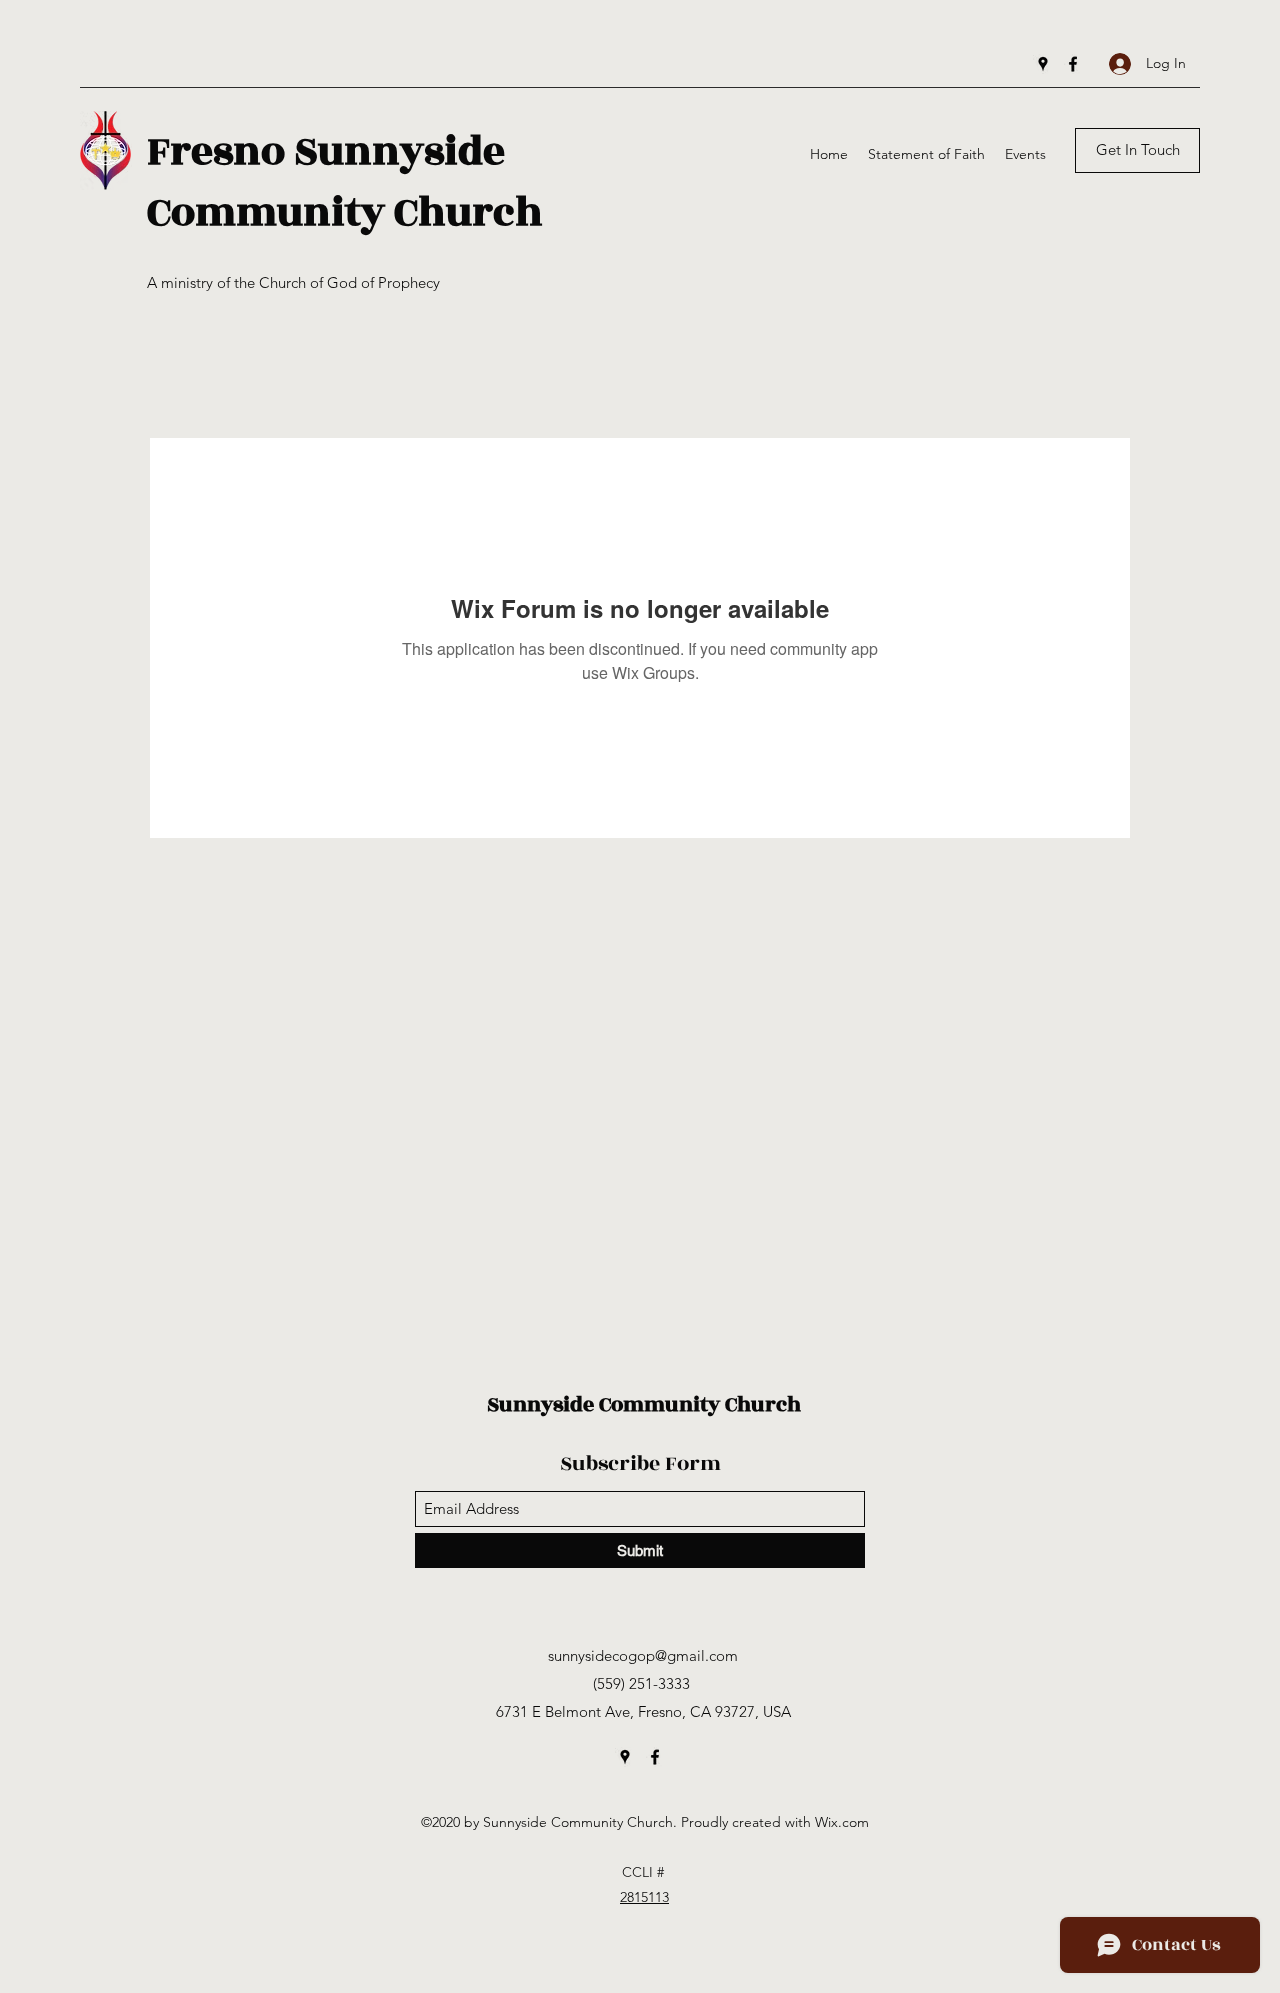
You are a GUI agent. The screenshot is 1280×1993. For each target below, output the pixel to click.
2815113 (644, 1897)
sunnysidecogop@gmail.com (643, 1655)
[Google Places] (1043, 64)
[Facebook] (1073, 64)
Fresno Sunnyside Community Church (345, 182)
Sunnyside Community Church (644, 1404)
